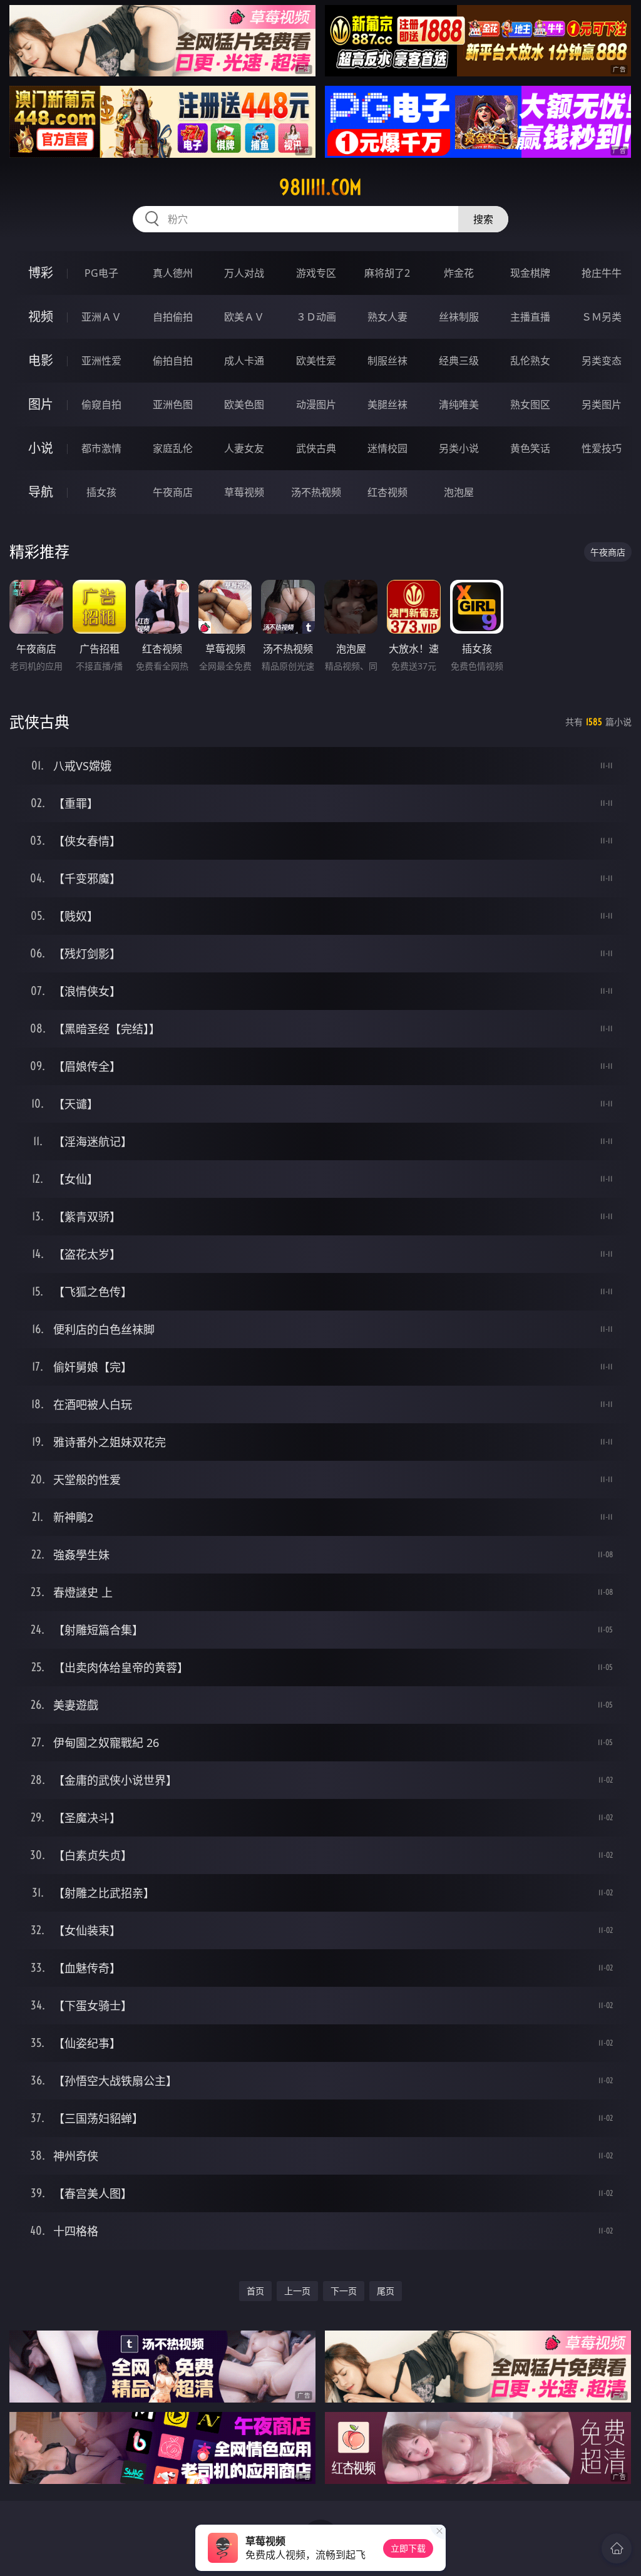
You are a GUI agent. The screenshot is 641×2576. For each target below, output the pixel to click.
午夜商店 (173, 492)
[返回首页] (617, 2548)
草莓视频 (244, 492)
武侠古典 (316, 448)
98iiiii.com (320, 187)
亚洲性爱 (101, 361)
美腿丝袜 (387, 404)
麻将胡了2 (387, 273)
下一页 (344, 2291)
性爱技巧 (602, 448)
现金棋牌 (530, 273)
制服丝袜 (387, 361)
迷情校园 (387, 448)
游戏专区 (316, 273)
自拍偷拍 (173, 317)
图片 (41, 404)
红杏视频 (387, 492)
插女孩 (101, 492)
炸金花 (459, 273)
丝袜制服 (459, 317)
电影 (41, 360)
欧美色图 (244, 404)
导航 (41, 492)
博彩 (41, 273)
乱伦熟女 (530, 361)
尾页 (386, 2291)
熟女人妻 (387, 317)
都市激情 (101, 448)
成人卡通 (244, 361)
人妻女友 (244, 448)
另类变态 (602, 361)
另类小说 (459, 448)
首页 (255, 2291)
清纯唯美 (459, 404)
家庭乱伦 (173, 448)
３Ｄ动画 (316, 317)
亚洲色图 (173, 404)
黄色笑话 (530, 448)
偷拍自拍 (173, 361)
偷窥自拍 (101, 404)
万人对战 (244, 273)
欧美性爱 (316, 361)
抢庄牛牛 (602, 273)
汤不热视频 (316, 492)
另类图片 (602, 404)
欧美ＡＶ (244, 317)
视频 (41, 317)
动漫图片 (316, 404)
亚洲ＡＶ (101, 317)
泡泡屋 (459, 492)
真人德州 (173, 273)
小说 (41, 448)
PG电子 (101, 273)
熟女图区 (530, 404)
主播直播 (530, 317)
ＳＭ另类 (602, 317)
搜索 (483, 219)
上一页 (297, 2291)
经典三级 (459, 361)
